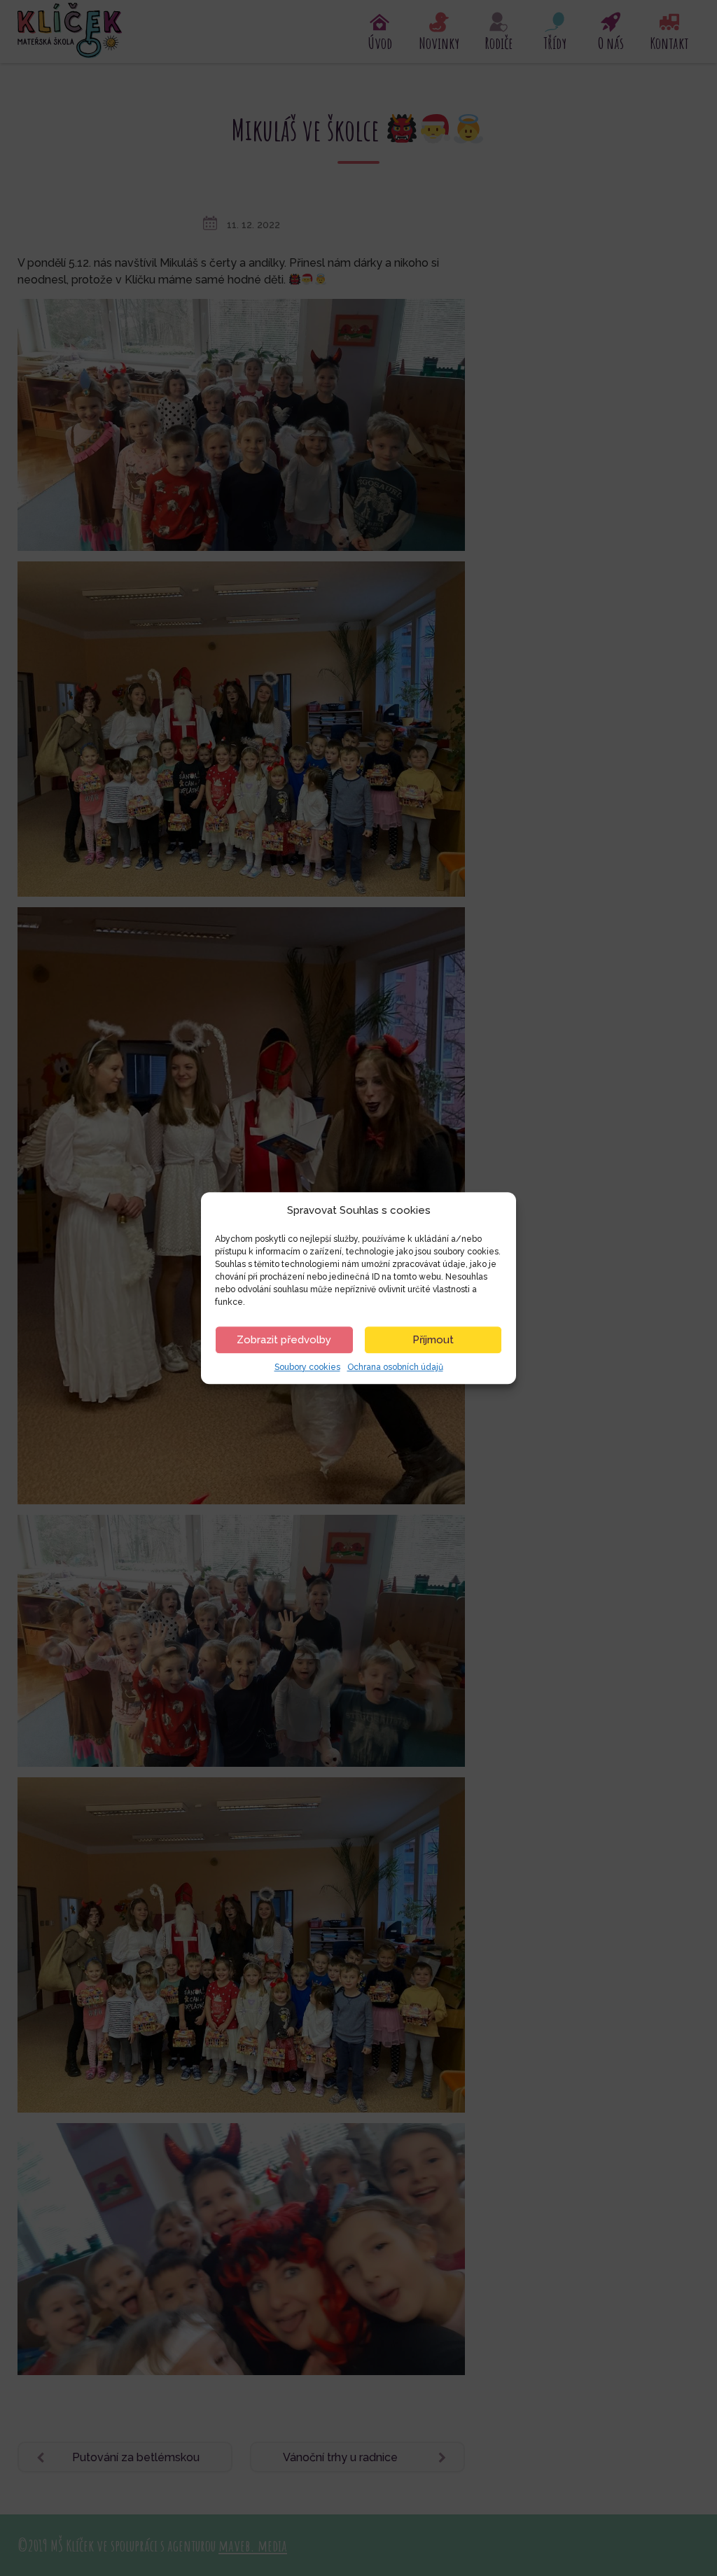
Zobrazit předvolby (284, 1340)
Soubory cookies (307, 1367)
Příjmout (433, 1340)
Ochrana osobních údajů (395, 1367)
